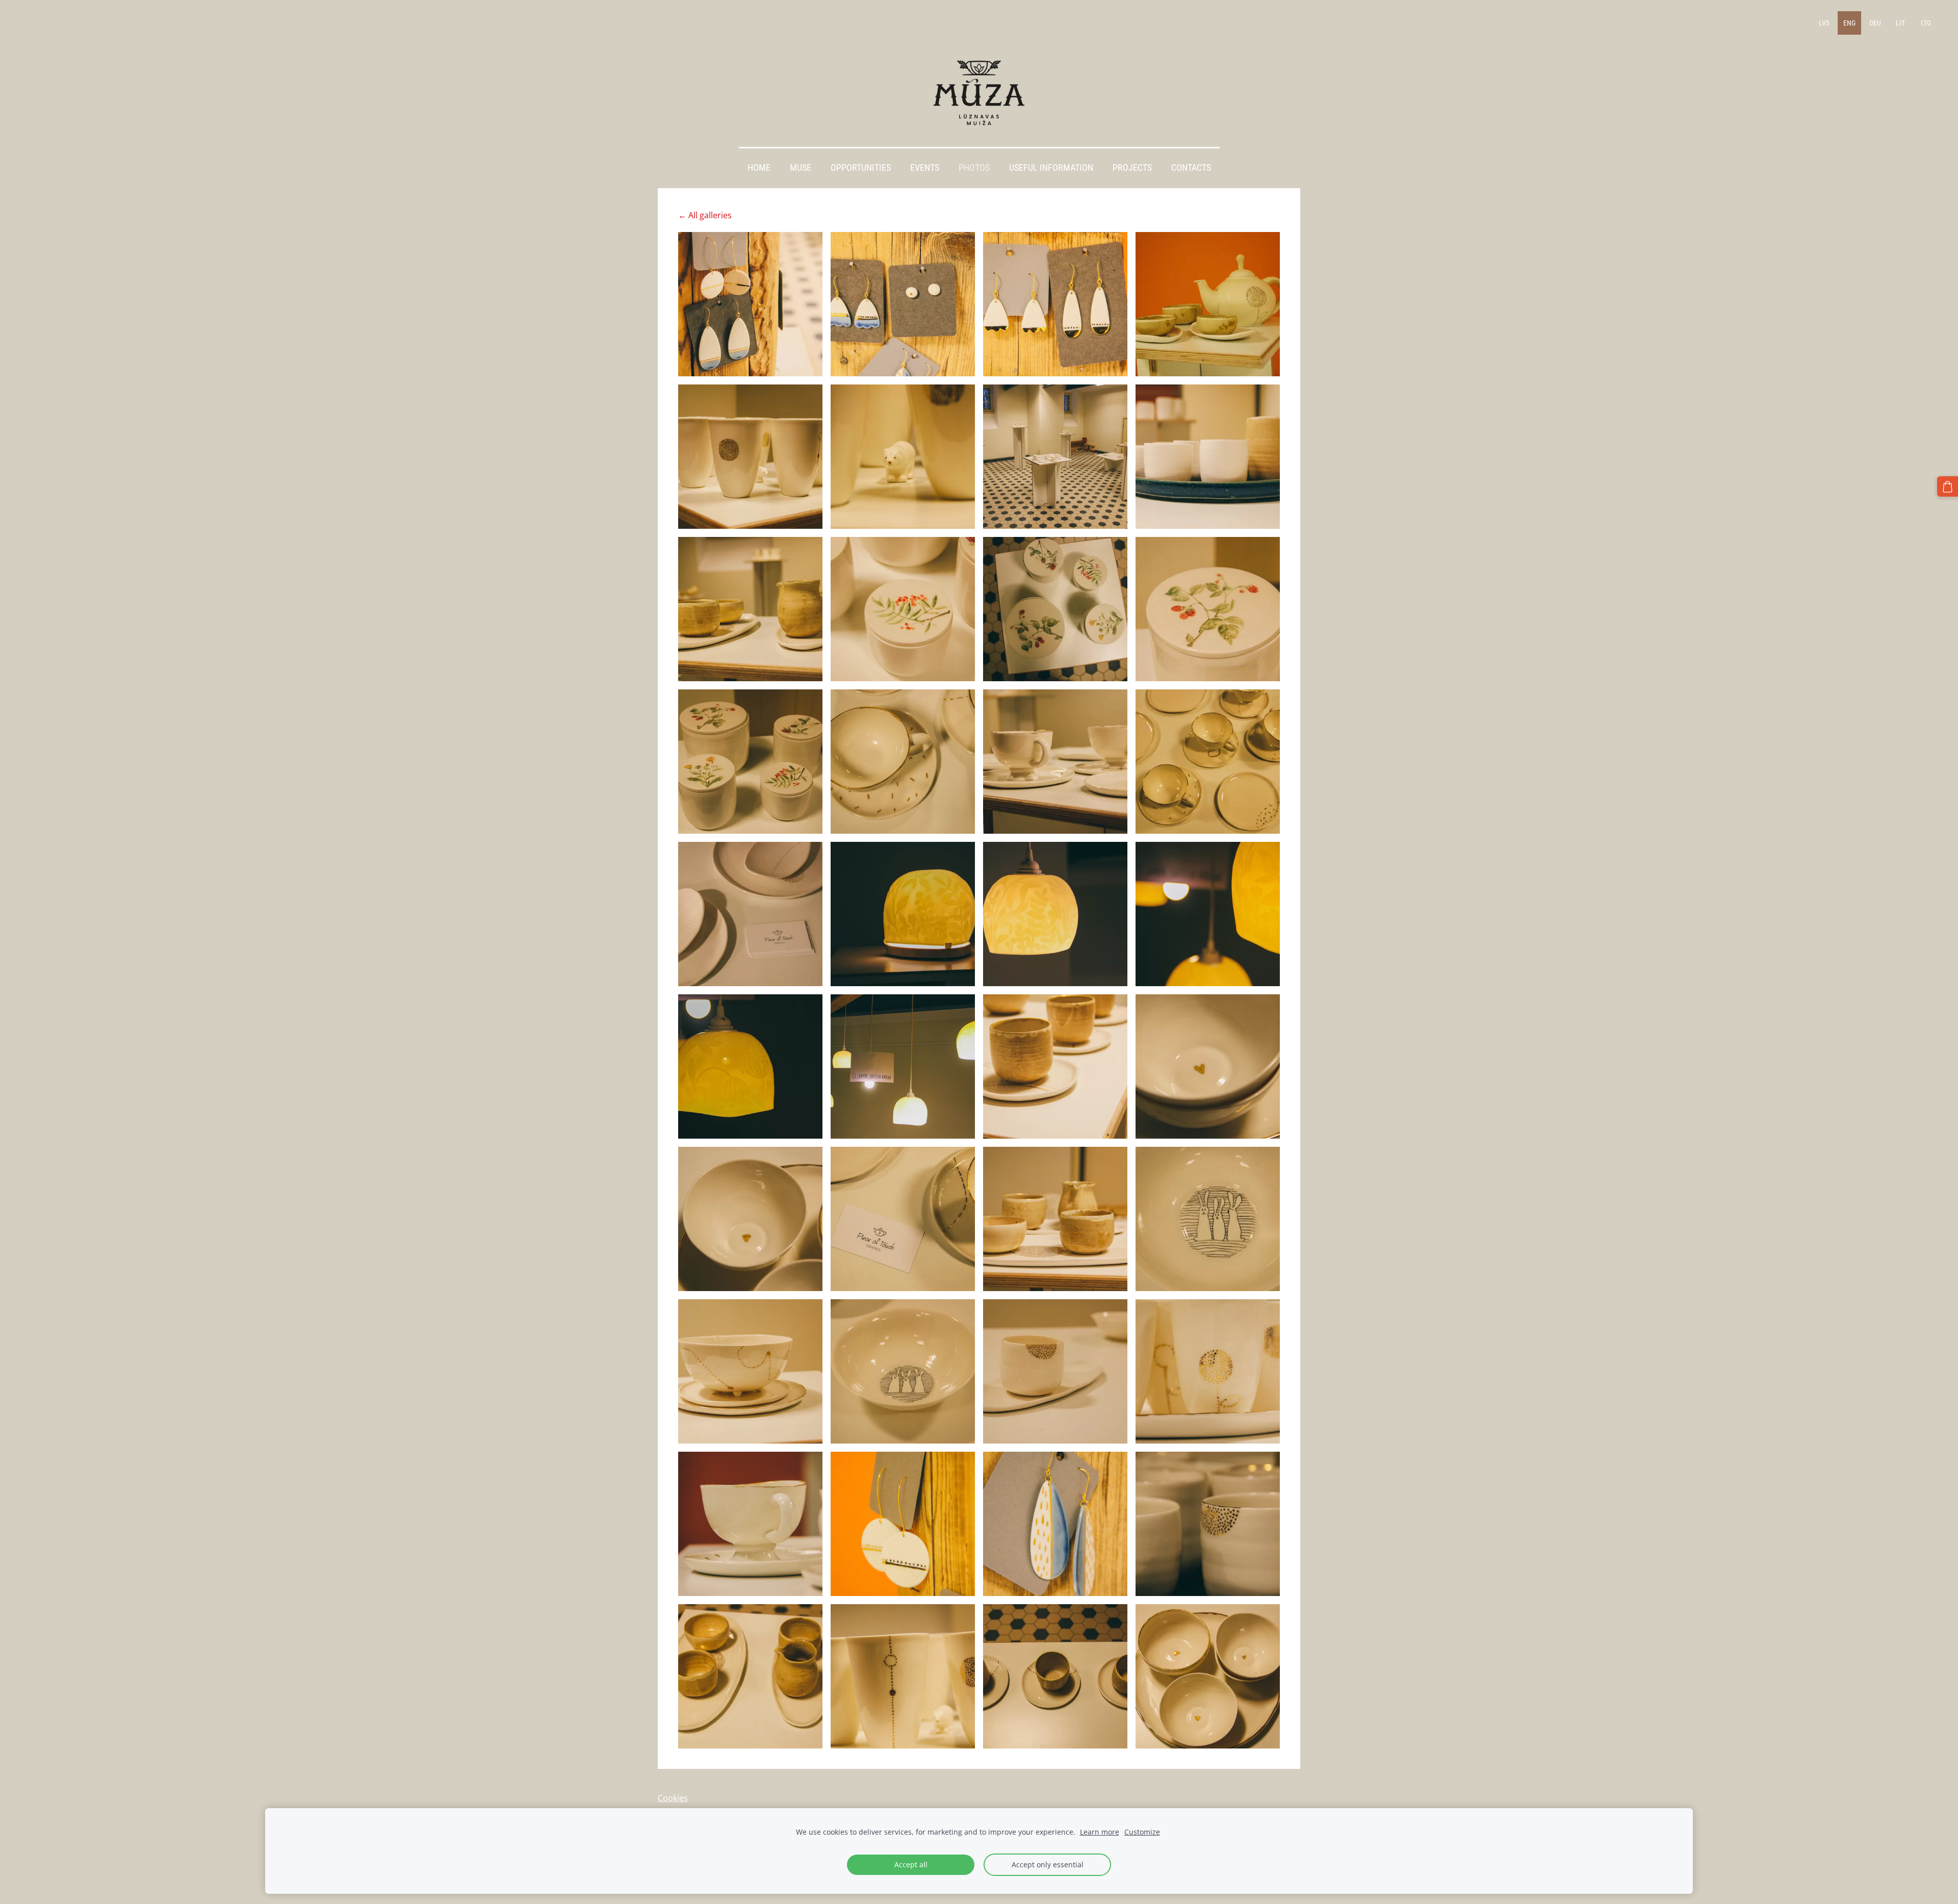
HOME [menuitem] (759, 168)
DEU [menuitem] (1875, 23)
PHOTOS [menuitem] (974, 168)
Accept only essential (1048, 1864)
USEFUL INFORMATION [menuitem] (1051, 168)
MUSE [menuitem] (801, 168)
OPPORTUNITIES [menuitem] (861, 168)
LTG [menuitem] (1926, 23)
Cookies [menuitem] (673, 1798)
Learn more (1100, 1832)
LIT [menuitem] (1900, 23)
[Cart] (1948, 487)
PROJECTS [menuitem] (1132, 168)
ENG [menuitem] (1849, 23)
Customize (1142, 1832)
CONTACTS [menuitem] (1191, 168)
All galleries (710, 215)
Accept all (911, 1864)
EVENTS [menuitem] (925, 168)
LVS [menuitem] (1824, 23)
